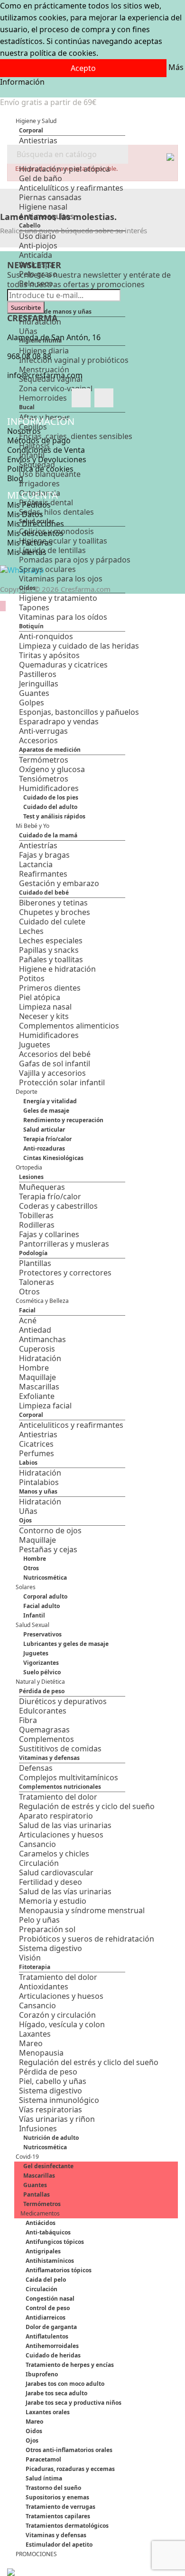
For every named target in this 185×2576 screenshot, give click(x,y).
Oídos (27, 588)
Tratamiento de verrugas (60, 2507)
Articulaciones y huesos (61, 1835)
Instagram (104, 398)
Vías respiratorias (51, 2110)
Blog (15, 478)
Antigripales (43, 2251)
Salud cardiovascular (56, 1873)
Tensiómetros (44, 779)
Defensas (36, 1768)
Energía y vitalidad (50, 1101)
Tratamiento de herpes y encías (70, 2365)
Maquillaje (37, 1377)
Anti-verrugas (43, 731)
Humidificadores (49, 788)
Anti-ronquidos (46, 636)
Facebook (81, 398)
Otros (29, 1292)
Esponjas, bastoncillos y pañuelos (79, 712)
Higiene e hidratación (57, 969)
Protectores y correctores (65, 1273)
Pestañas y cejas (48, 1549)
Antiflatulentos (47, 2336)
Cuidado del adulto (50, 807)
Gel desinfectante (48, 2166)
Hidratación (40, 1358)
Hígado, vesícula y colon (62, 2024)
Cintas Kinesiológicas (53, 1158)
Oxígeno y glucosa (52, 769)
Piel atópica (40, 997)
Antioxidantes (44, 1987)
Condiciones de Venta (46, 450)
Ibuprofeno (42, 2374)
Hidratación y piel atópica (65, 169)
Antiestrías (38, 845)
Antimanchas (42, 1339)
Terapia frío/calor (47, 1139)
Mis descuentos (35, 533)
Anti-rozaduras (44, 1148)
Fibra (28, 1720)
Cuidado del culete (52, 922)
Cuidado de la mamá (48, 835)
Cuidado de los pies (51, 797)
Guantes (34, 693)
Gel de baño (41, 178)
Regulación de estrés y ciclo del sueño (87, 1806)
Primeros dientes (50, 988)
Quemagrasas (44, 1730)
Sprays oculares (47, 569)
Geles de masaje (46, 1111)
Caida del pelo (46, 2280)
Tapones (34, 607)
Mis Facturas (30, 543)
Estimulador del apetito (59, 2545)
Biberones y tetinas (53, 903)
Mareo (31, 2043)
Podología (33, 1253)
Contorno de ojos (50, 1530)
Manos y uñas (38, 1491)
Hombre (34, 1368)
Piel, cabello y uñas (53, 2081)
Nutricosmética (45, 1578)
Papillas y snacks (49, 950)
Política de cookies (40, 469)
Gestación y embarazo (59, 883)
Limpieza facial (45, 1406)
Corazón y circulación (57, 2015)
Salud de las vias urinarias (65, 1825)
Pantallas (37, 2194)
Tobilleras (36, 1215)
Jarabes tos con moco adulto (65, 2384)
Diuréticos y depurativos (63, 1701)
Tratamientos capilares (58, 2516)
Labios (28, 1463)
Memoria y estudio (53, 1901)
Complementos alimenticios (69, 1026)
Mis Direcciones (36, 524)
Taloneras (37, 1282)
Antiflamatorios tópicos (59, 2270)
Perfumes (37, 1453)
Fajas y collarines (49, 1234)
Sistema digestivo (51, 1948)
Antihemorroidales (52, 2346)
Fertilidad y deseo (51, 1882)
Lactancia (36, 864)
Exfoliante (37, 1396)
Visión (30, 1958)
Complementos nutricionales (60, 1787)
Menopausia (41, 2053)
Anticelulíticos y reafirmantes (71, 188)
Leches (31, 931)
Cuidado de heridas (53, 2355)
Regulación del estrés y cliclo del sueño (89, 2062)
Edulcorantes (43, 1711)
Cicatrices (36, 1444)
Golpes (32, 703)
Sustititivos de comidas (60, 1749)
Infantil (34, 1615)
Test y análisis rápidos (54, 816)
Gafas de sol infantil (55, 1064)
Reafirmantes (43, 874)
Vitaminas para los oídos (63, 617)
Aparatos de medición (50, 750)
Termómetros (44, 760)
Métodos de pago (39, 440)
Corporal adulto (45, 1596)
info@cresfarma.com (45, 375)
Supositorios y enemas (57, 2497)
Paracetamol (43, 2459)
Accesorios (38, 740)
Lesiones (31, 1177)
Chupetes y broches (55, 912)
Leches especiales (51, 941)
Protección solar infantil (62, 1082)
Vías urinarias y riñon (57, 2119)
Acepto (83, 68)
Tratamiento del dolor (58, 1797)
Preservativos (42, 1634)
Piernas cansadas (50, 197)
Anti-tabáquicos (48, 2232)
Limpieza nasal (45, 1007)
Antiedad (35, 1330)
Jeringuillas (39, 684)
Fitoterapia (35, 1967)
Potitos (32, 978)
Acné (28, 1320)
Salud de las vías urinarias (65, 1891)
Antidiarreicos (46, 2317)
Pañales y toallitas (51, 959)
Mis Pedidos (29, 505)
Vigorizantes (41, 1663)
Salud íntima (44, 2478)
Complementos (46, 1739)
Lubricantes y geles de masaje (66, 1644)
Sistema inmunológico (59, 2100)
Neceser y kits (44, 1016)
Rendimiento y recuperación (63, 1120)
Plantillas (35, 1263)
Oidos (34, 2431)
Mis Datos (25, 514)
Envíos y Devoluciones (47, 459)
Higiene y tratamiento (58, 598)
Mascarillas (39, 1387)
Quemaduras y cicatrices (63, 665)
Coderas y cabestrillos (58, 1206)
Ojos (25, 1520)
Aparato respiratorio (56, 1816)
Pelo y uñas (39, 1920)
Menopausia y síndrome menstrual (82, 1910)
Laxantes (35, 2034)
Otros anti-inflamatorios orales (69, 2450)
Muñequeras (42, 1187)
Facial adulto (42, 1606)
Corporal (31, 130)
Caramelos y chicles (54, 1854)
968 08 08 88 (29, 356)
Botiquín (31, 626)
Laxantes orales (48, 2412)
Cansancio (37, 1844)
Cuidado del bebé (44, 892)
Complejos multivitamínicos (69, 1777)
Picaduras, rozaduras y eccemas (70, 2469)
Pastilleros (38, 674)
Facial (27, 1310)
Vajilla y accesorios (52, 1073)
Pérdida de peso (42, 1691)
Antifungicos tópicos (55, 2242)
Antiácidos (41, 2223)
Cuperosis (37, 1349)
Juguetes (35, 1045)
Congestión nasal (50, 2299)
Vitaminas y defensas (49, 1758)
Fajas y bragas (44, 855)
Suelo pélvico (42, 1672)
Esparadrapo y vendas (59, 721)
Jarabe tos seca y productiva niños (74, 2403)
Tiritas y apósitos (49, 655)
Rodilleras (37, 1225)
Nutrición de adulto (51, 2138)
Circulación (39, 1863)
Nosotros (24, 431)
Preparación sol (47, 1929)
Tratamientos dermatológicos (67, 2526)
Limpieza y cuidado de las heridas (79, 646)
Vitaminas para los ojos (61, 579)
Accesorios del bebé (55, 1054)
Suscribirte (26, 308)
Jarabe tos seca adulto (56, 2393)
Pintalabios (39, 1482)
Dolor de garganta (51, 2327)
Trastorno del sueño (53, 2488)
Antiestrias (38, 141)
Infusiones (38, 2128)
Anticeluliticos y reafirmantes (71, 1425)
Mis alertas (27, 552)
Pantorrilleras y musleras (64, 1244)
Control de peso (48, 2308)
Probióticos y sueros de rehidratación (87, 1939)
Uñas (28, 1511)
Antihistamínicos (50, 2261)
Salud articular (44, 1130)
